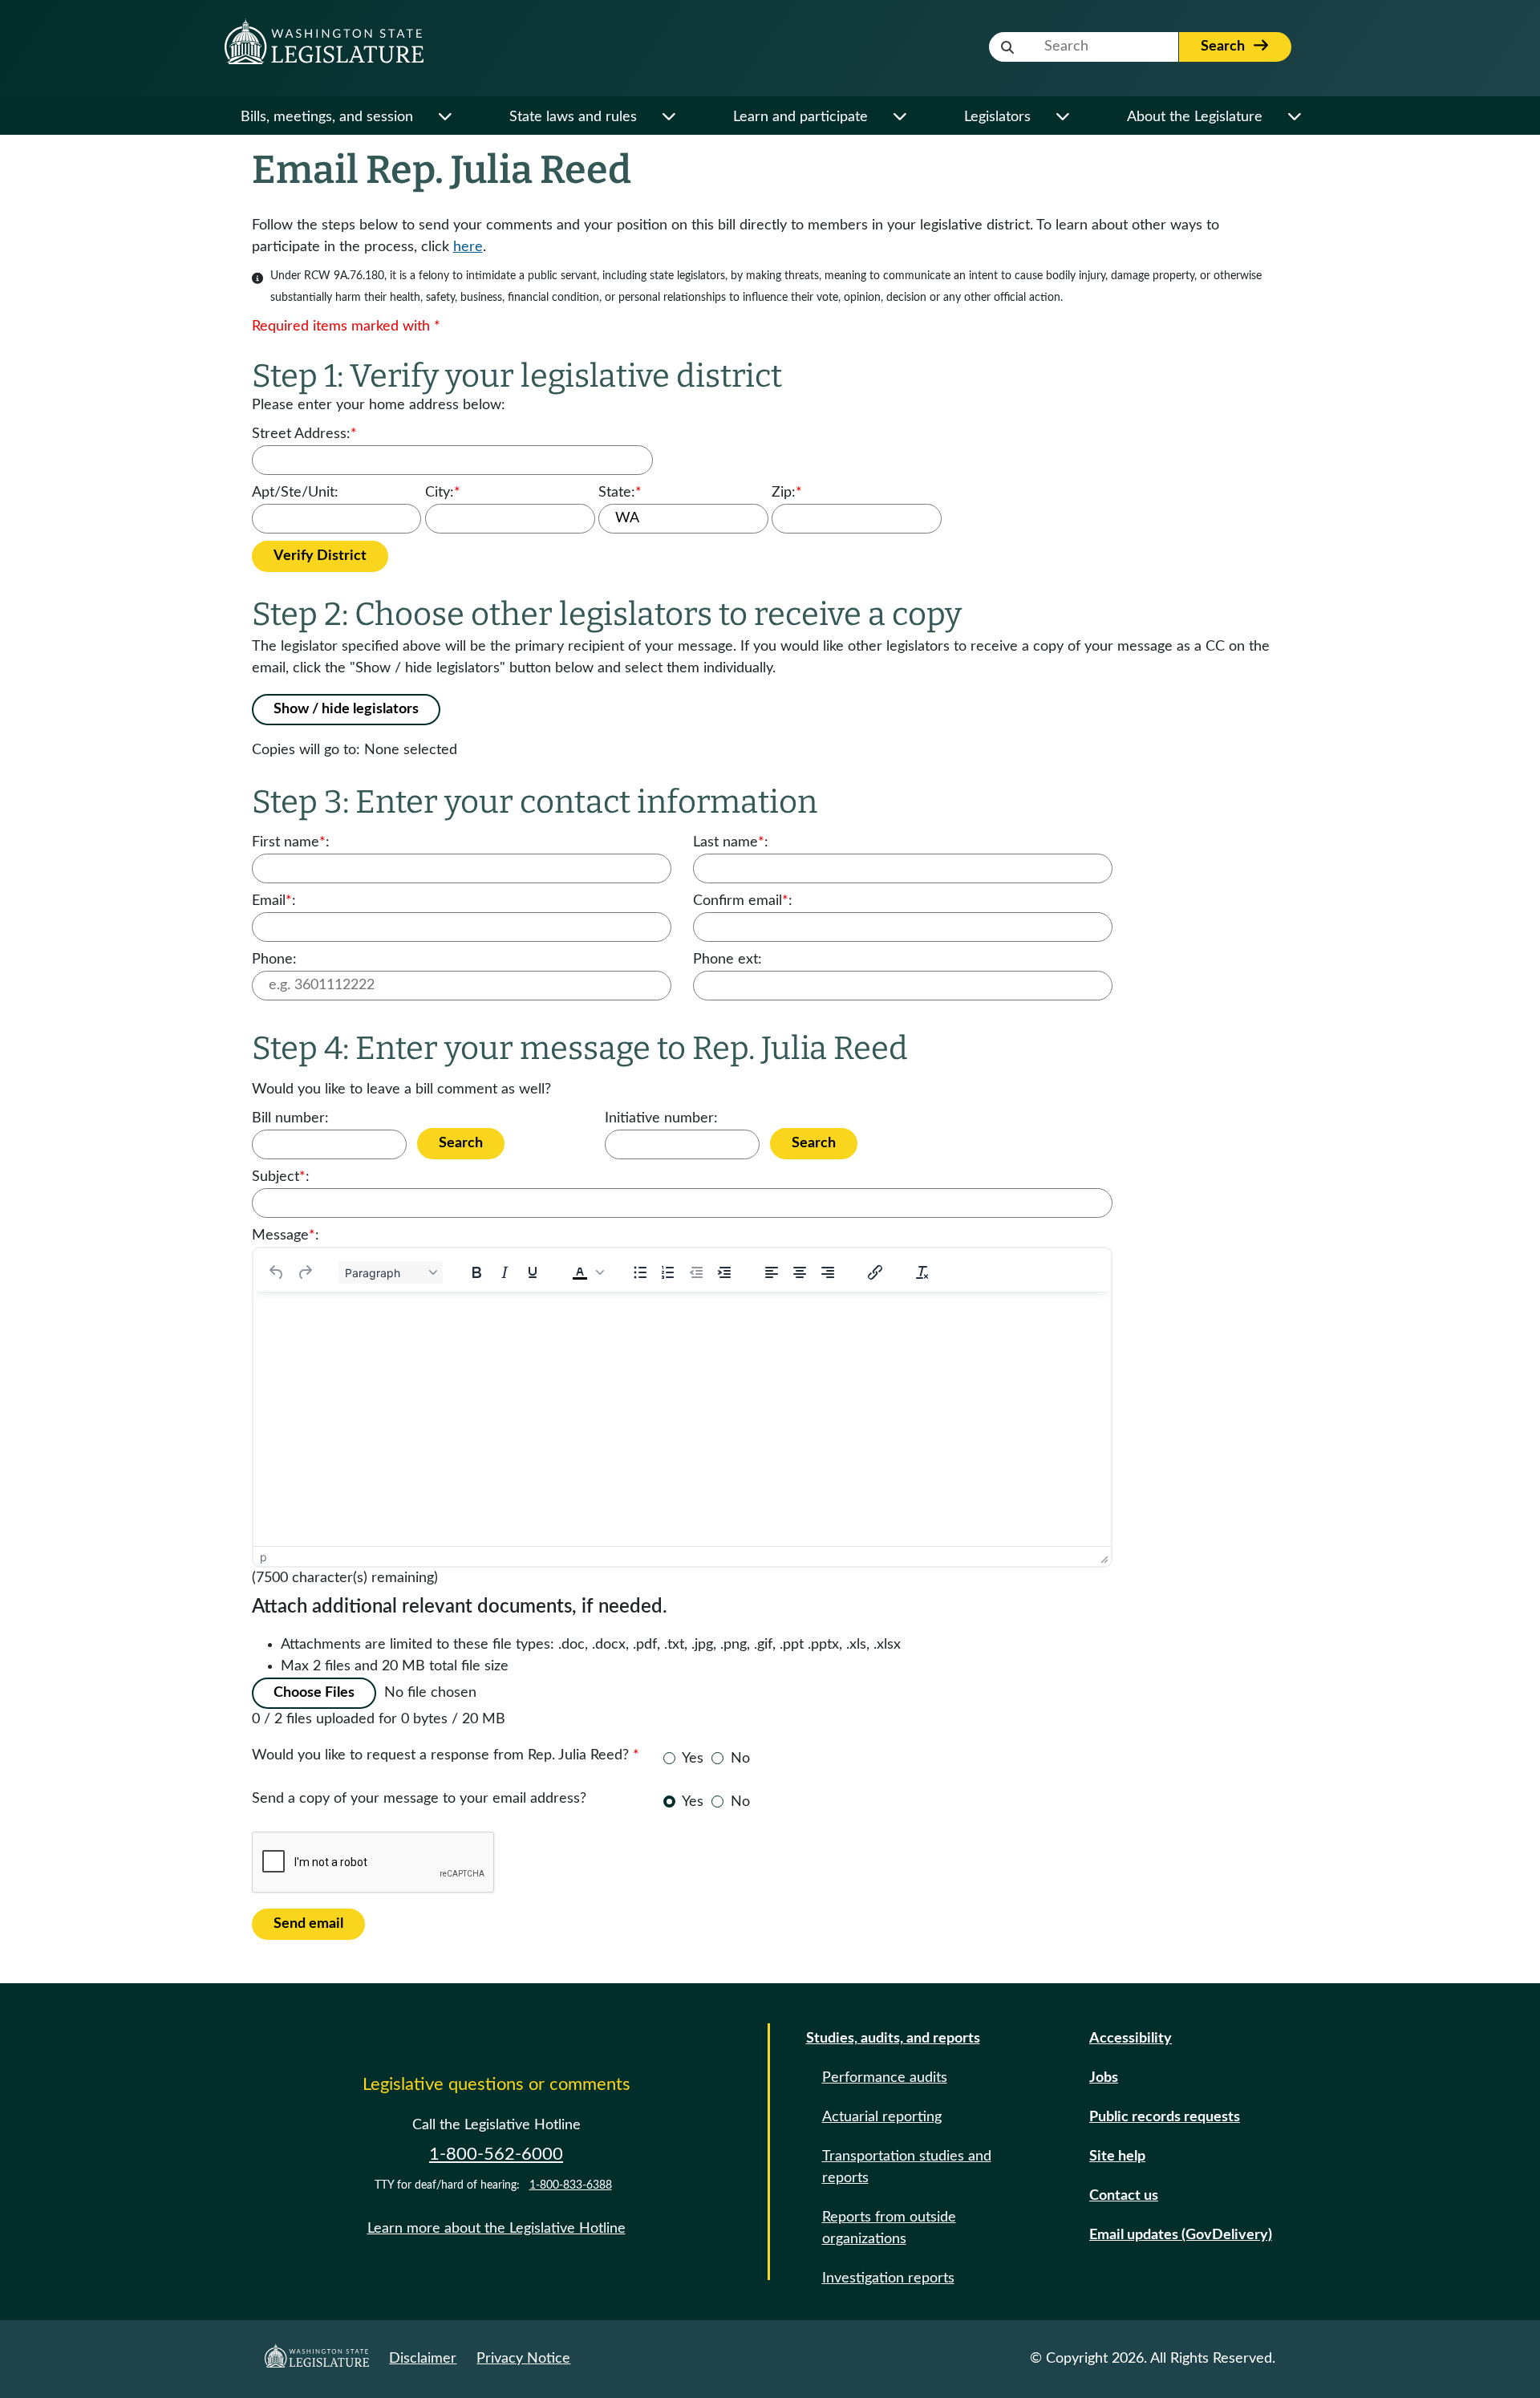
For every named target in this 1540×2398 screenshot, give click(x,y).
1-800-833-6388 (571, 2185)
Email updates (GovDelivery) (1181, 2235)
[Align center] (800, 1272)
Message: (286, 1236)
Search (1224, 47)
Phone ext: (727, 960)
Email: (274, 901)
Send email (308, 1924)
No (740, 1759)
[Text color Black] (580, 1272)
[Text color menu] (600, 1272)
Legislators (997, 117)
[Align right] (828, 1272)
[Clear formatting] (922, 1272)
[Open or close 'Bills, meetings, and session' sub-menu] (445, 118)
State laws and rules (573, 117)
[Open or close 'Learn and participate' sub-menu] (900, 118)
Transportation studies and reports (907, 2167)
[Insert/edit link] (875, 1272)
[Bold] (476, 1272)
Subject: (281, 1177)
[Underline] (533, 1272)
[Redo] (305, 1272)
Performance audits (885, 2078)
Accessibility (1131, 2039)
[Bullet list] (640, 1272)
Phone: (274, 960)
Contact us (1124, 2196)
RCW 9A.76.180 (344, 276)
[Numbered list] (668, 1272)
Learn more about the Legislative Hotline (496, 2229)
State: (620, 493)
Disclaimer (423, 2359)
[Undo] (277, 1272)
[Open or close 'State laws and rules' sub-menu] (669, 118)
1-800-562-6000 (496, 2154)
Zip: (787, 493)
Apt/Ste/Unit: (295, 493)
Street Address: (304, 434)
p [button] (263, 1557)
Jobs (1104, 2078)
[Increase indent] (724, 1272)
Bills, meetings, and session (327, 117)
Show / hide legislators (346, 709)
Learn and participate (800, 117)
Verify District (320, 556)
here (468, 247)
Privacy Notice (523, 2359)
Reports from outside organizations (889, 2228)
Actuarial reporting (882, 2117)
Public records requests (1165, 2117)
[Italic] (505, 1272)
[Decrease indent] (696, 1272)
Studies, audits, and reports (893, 2039)
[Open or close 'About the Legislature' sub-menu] (1294, 118)
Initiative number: (661, 1118)
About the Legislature (1195, 117)
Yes (693, 1759)
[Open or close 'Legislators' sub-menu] (1062, 118)
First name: (291, 842)
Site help (1117, 2157)
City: (443, 493)
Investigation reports (888, 2278)
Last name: (731, 842)
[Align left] (772, 1272)
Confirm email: (743, 901)
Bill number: (290, 1118)
